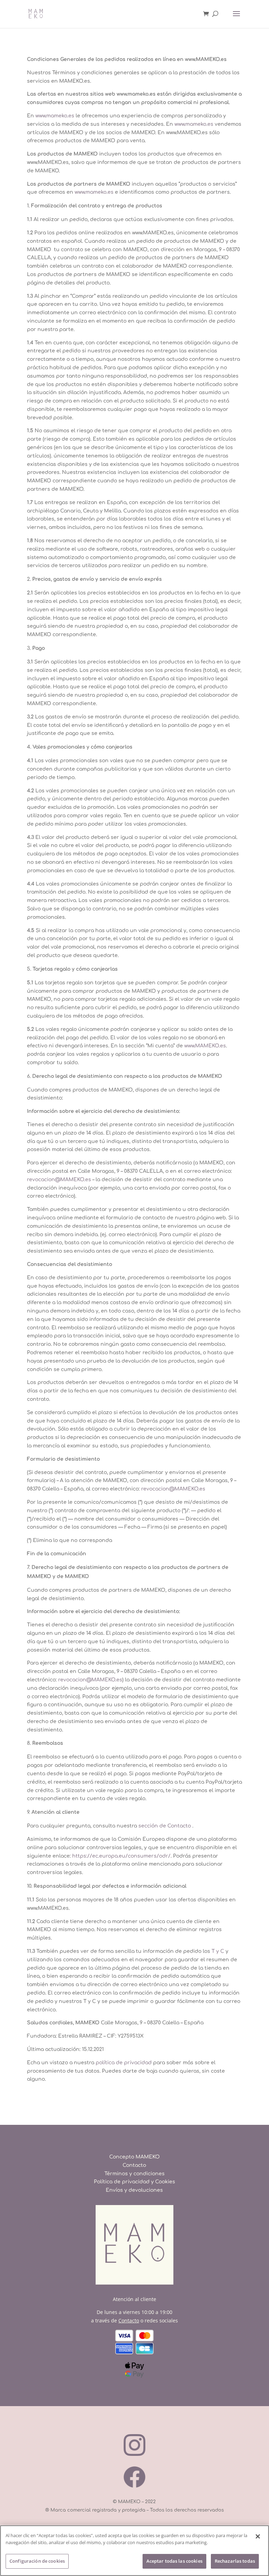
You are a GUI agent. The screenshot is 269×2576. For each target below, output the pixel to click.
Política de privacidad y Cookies (134, 2182)
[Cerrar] (258, 2536)
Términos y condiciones (134, 2174)
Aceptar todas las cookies (174, 2561)
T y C (218, 1951)
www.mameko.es (55, 116)
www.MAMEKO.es (205, 1046)
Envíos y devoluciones (134, 2190)
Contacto (134, 2165)
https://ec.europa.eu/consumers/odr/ (121, 1856)
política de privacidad (124, 2063)
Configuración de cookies (37, 2561)
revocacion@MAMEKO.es (59, 1180)
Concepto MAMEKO (134, 2157)
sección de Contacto (165, 1826)
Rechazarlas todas (235, 2561)
